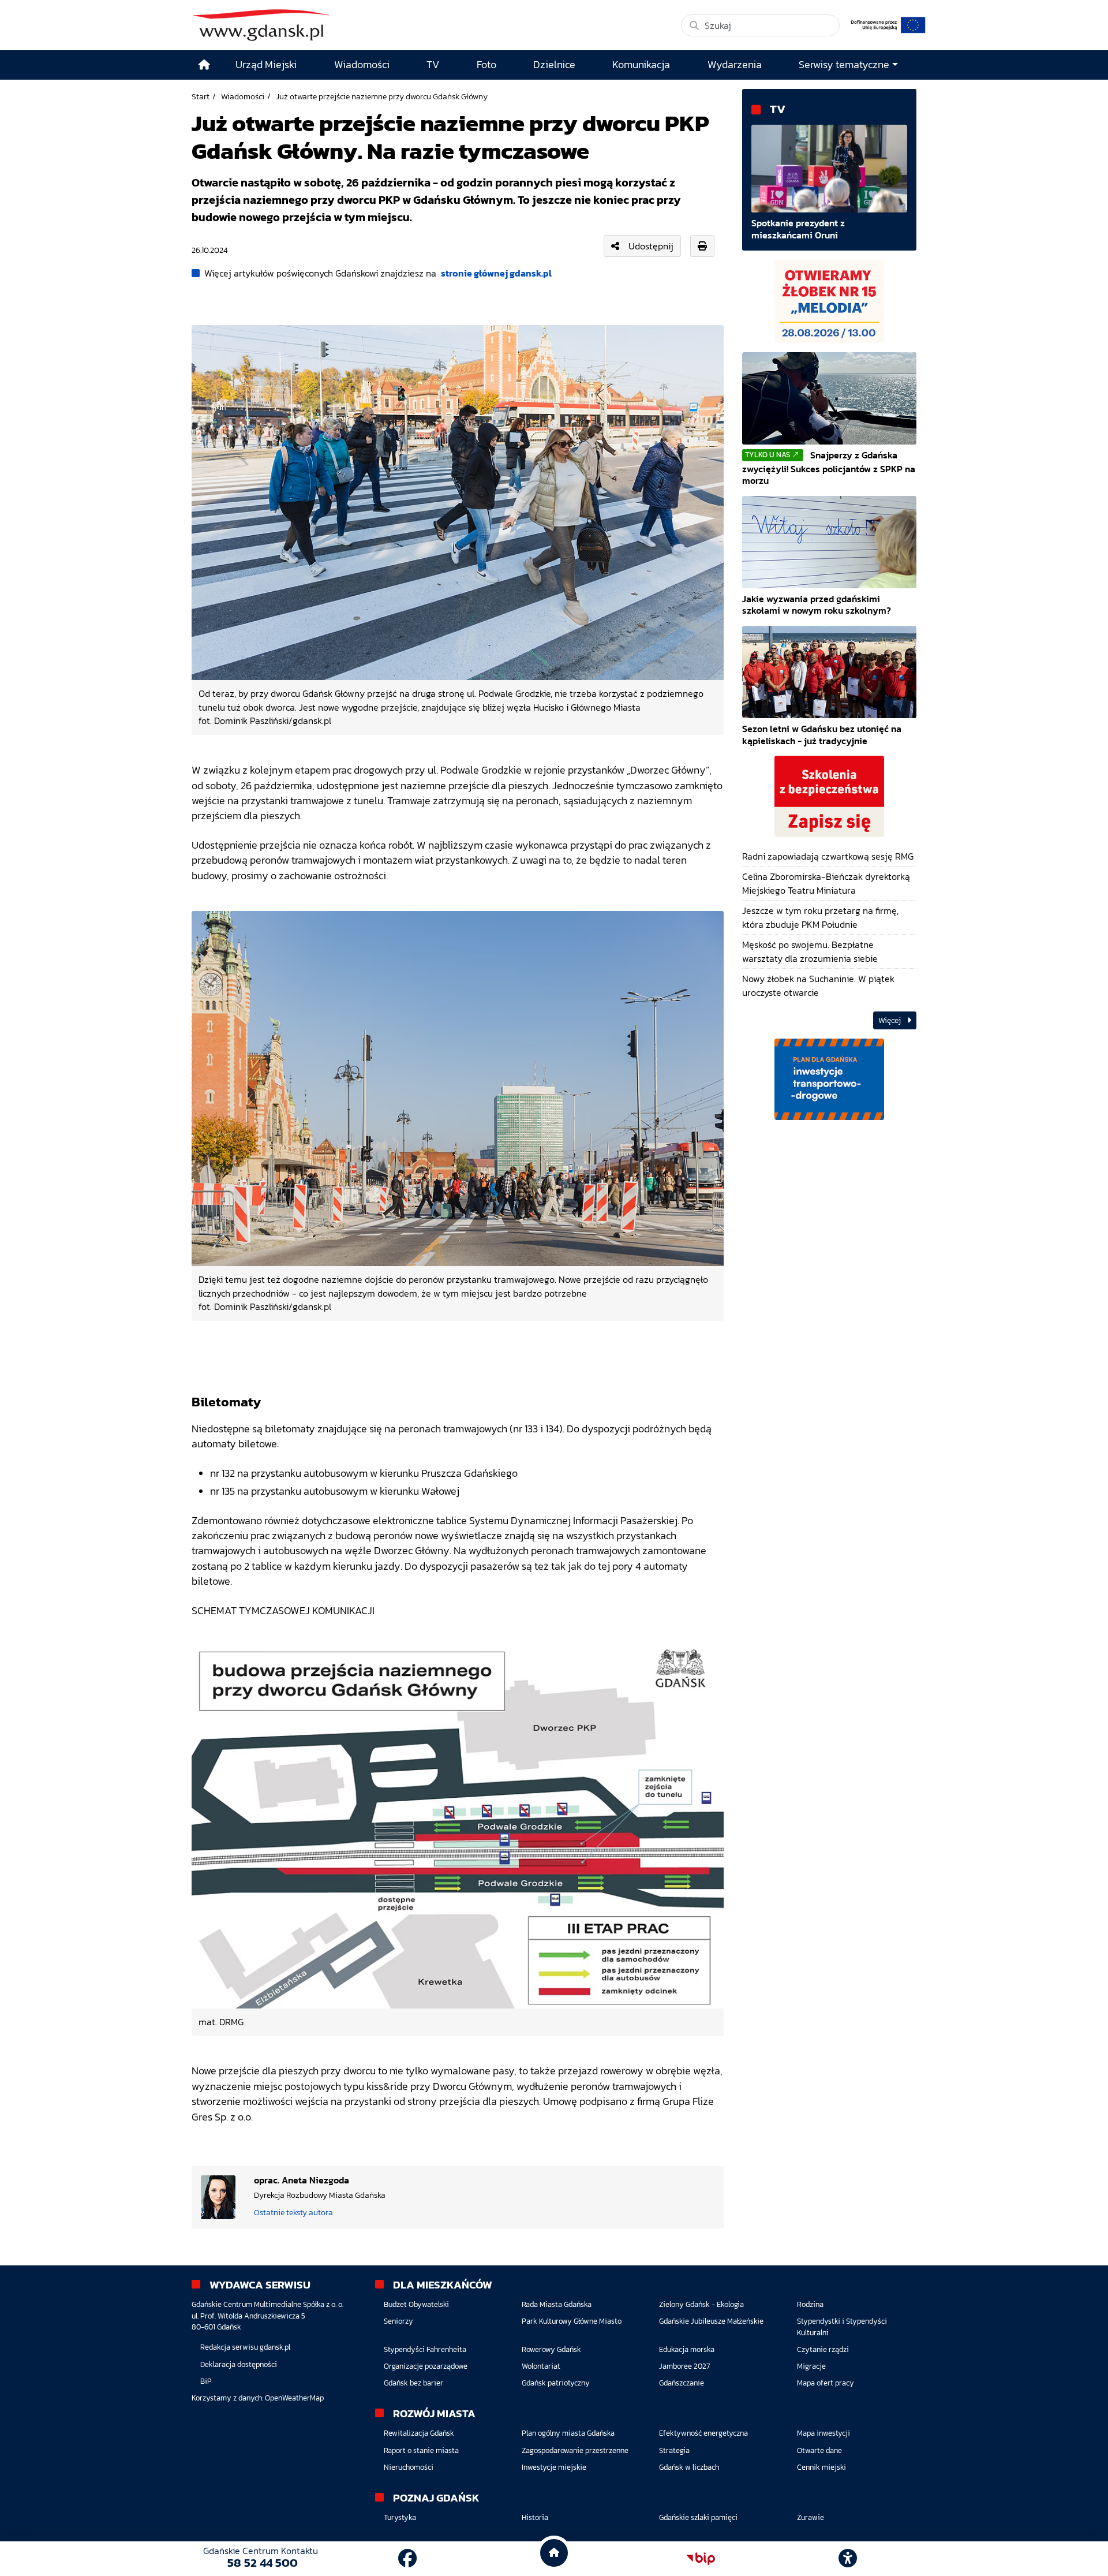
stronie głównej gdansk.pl (496, 273)
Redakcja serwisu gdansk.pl (245, 2347)
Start (201, 96)
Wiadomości (243, 96)
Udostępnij (651, 246)
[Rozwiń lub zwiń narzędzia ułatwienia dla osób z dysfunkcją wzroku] (848, 2559)
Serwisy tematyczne (844, 65)
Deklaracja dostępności (239, 2364)
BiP (206, 2381)
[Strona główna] (204, 65)
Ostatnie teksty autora (293, 2212)
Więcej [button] (890, 1020)
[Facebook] (407, 2559)
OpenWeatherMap (294, 2398)
